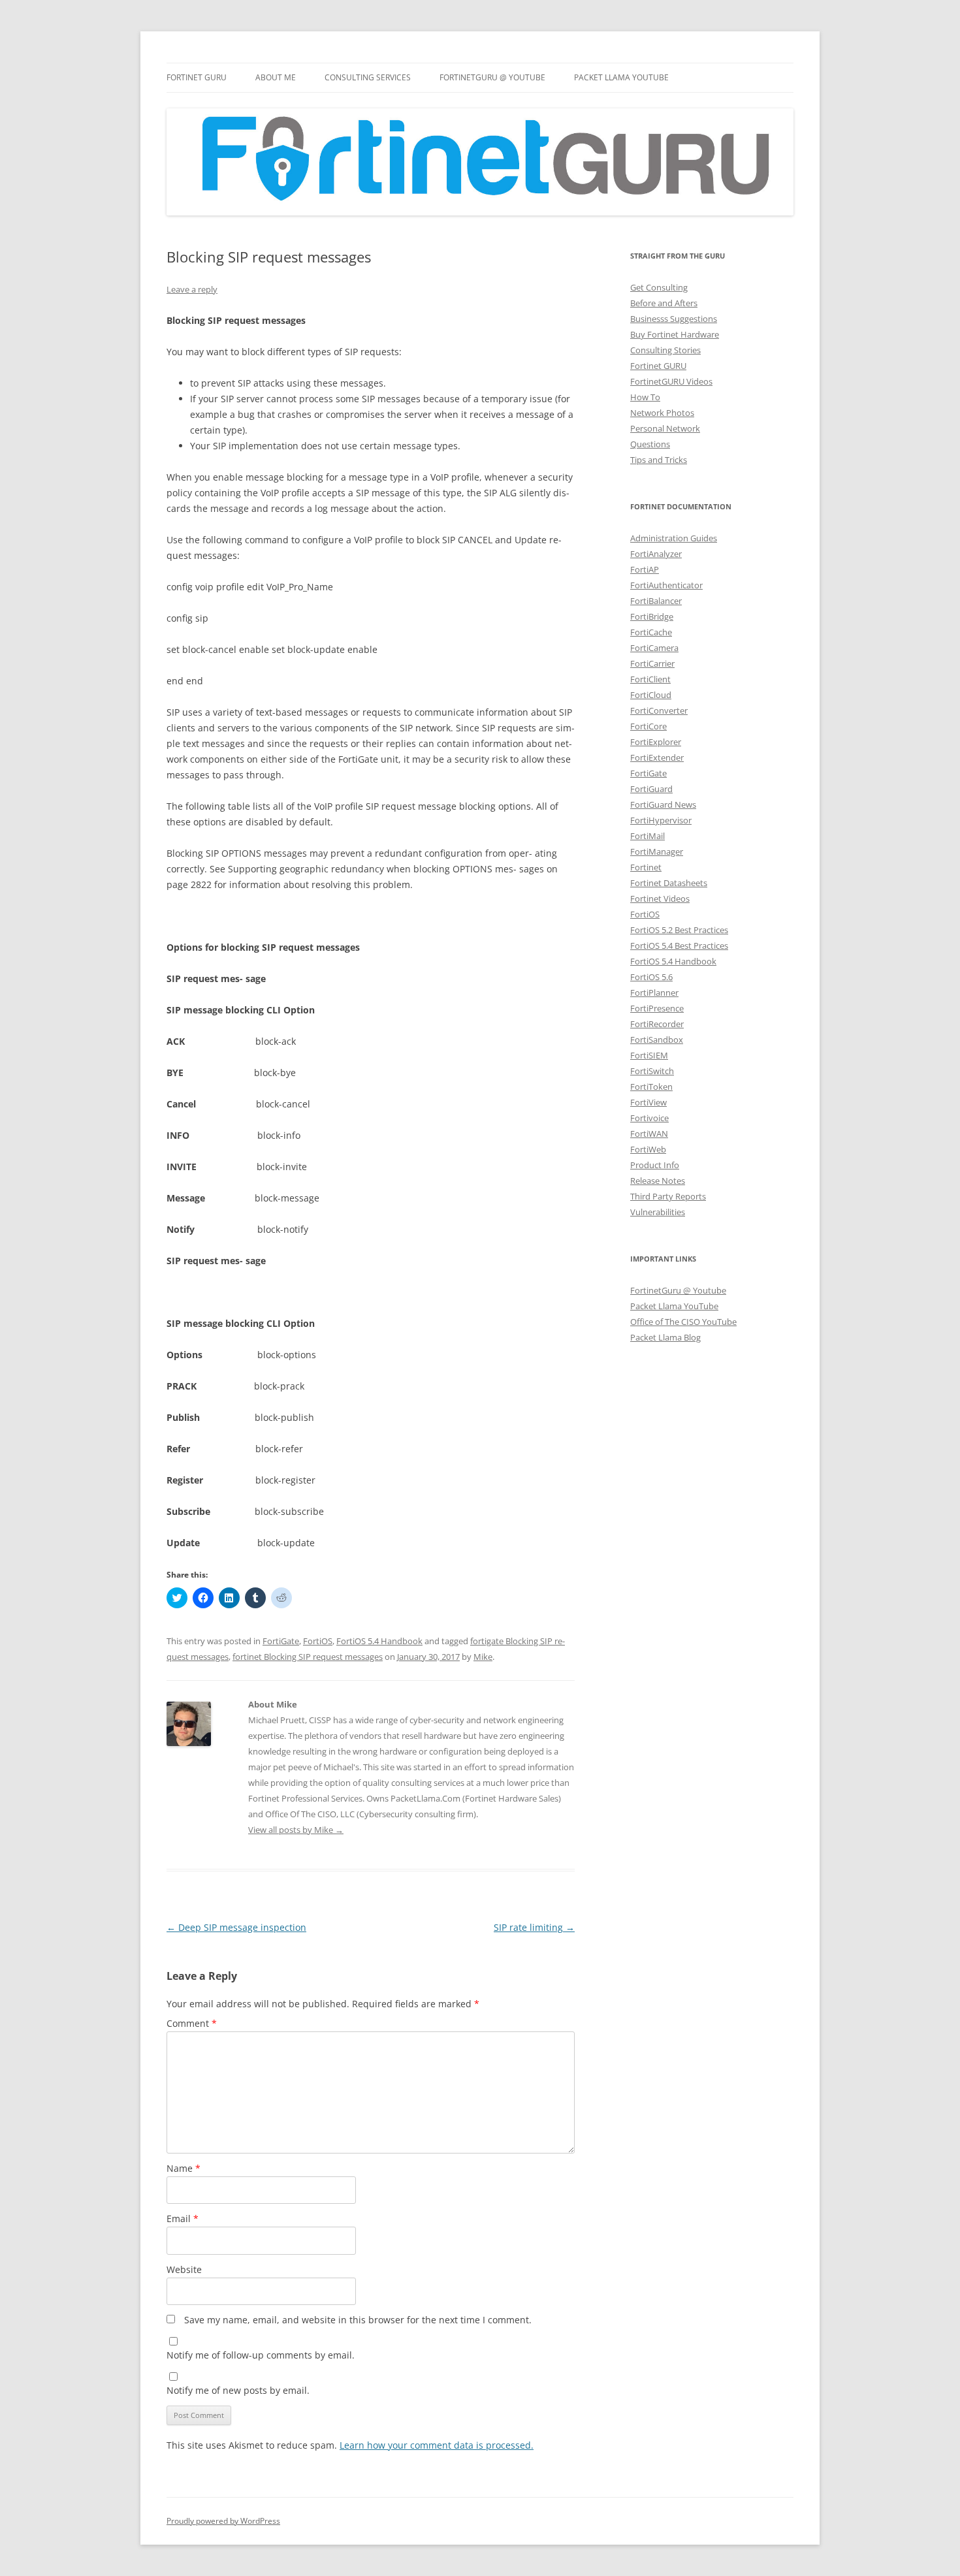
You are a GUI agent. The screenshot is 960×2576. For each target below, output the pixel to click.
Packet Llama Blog (665, 1337)
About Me (276, 77)
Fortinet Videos (660, 898)
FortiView (648, 1102)
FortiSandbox (657, 1040)
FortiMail (648, 836)
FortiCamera (654, 648)
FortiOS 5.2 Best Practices (679, 930)
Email (183, 2218)
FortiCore (648, 726)
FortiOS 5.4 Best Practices (679, 946)
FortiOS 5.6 (651, 977)
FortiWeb (648, 1149)
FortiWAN (649, 1134)
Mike (483, 1657)
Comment (192, 2023)
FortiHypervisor (661, 820)
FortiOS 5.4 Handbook (379, 1641)
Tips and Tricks (659, 460)
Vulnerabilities (658, 1212)
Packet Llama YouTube (621, 77)
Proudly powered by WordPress (223, 2521)
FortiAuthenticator (666, 585)
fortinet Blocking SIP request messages (308, 1657)
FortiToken (651, 1087)
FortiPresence (657, 1008)
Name (184, 2168)
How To (645, 397)
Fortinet (646, 867)
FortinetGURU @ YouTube (492, 77)
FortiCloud (651, 695)
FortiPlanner (654, 993)
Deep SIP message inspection (236, 1927)
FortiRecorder (657, 1024)
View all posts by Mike (296, 1830)
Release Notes (658, 1181)
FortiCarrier (652, 663)
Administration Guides (674, 538)
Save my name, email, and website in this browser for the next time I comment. (358, 2320)
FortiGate (281, 1641)
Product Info (655, 1165)
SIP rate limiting (534, 1927)
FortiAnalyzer (656, 554)
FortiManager (657, 851)
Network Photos (662, 413)
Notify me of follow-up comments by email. (261, 2355)
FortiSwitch (652, 1071)
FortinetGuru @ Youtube (678, 1290)
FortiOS (318, 1641)
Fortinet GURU (197, 77)
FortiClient (650, 679)
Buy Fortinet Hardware (675, 334)
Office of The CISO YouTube (683, 1322)
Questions (650, 444)
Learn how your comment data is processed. (437, 2445)
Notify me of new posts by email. (238, 2390)
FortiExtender (657, 757)
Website (184, 2269)
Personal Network (665, 428)
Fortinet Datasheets (669, 883)
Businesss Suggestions (674, 319)
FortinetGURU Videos (671, 381)
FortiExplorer (656, 742)
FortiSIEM (649, 1055)
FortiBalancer (656, 601)
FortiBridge (652, 616)
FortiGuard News (663, 804)
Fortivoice (649, 1118)
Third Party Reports (668, 1196)
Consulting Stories (665, 350)
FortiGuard (651, 789)
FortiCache (651, 632)
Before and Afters (664, 303)
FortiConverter (659, 710)
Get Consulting (659, 287)
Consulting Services (368, 77)
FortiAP (645, 569)
